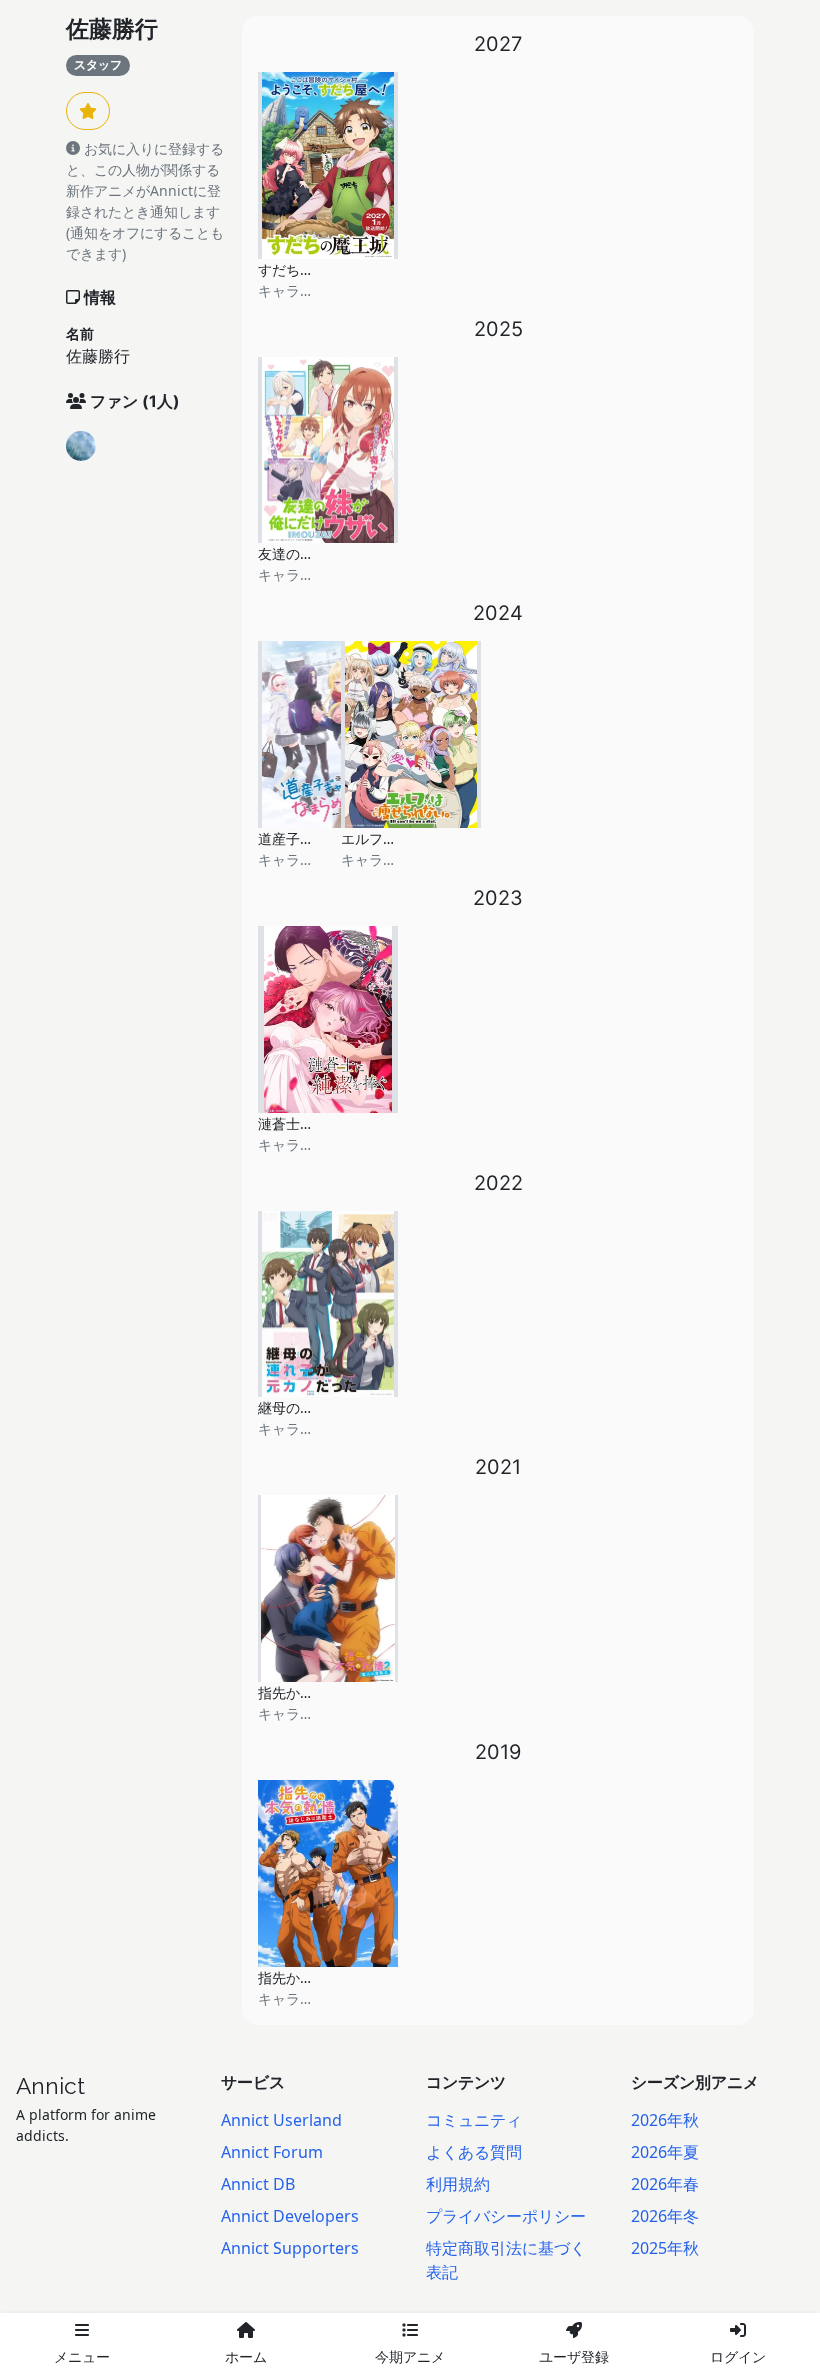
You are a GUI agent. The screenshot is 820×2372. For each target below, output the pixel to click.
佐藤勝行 (112, 29)
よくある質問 (474, 2152)
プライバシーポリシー (506, 2216)
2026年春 (665, 2184)
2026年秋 (665, 2120)
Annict (50, 2086)
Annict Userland (281, 2120)
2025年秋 (665, 2248)
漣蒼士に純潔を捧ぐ (321, 1123)
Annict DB (258, 2184)
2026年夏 (665, 2152)
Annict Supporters (290, 2248)
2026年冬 (665, 2216)
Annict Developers (290, 2216)
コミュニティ (474, 2120)
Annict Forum (272, 2152)
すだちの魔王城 (307, 269)
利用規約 (458, 2184)
